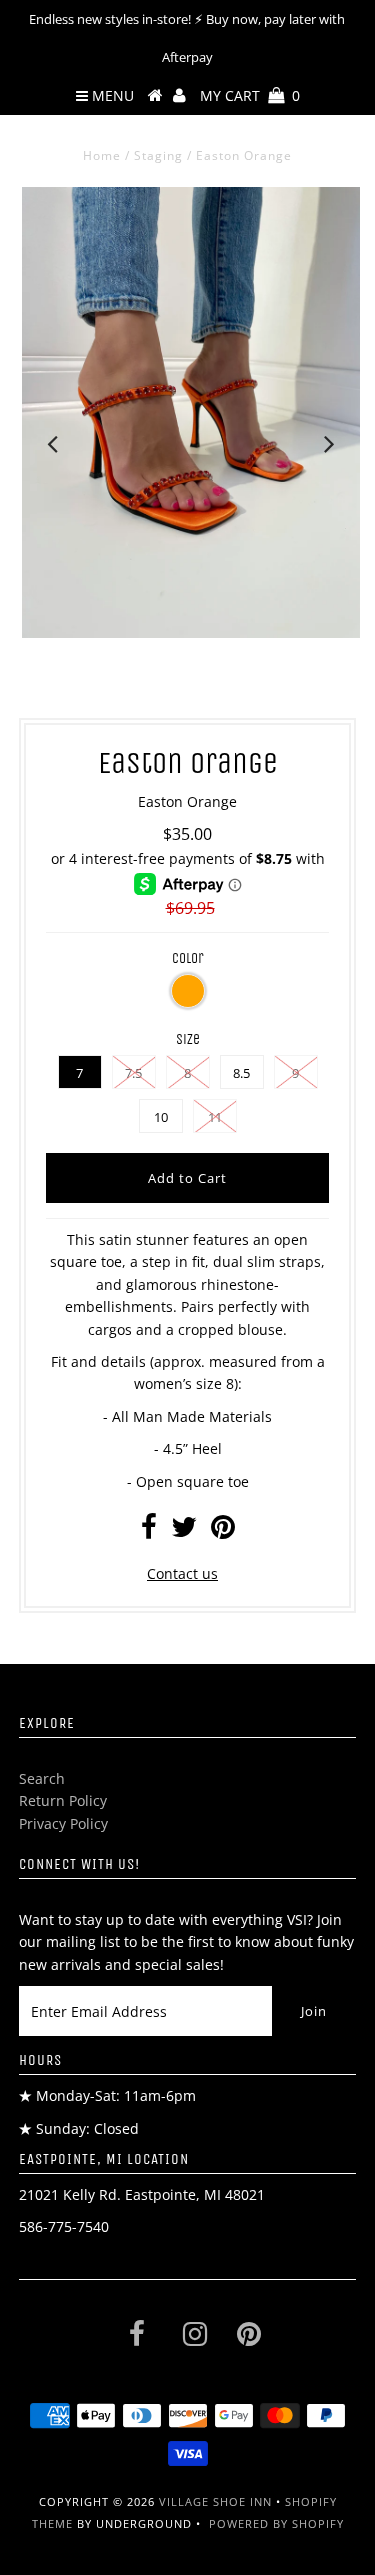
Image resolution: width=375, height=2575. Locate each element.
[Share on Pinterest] (223, 1531)
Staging (158, 155)
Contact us (182, 1573)
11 (215, 1117)
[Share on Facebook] (149, 1531)
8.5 (241, 1073)
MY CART (250, 95)
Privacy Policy (63, 1823)
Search (42, 1778)
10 (161, 1117)
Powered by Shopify (276, 2523)
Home (102, 155)
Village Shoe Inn (215, 2501)
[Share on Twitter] (184, 1531)
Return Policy (63, 1800)
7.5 (133, 1073)
